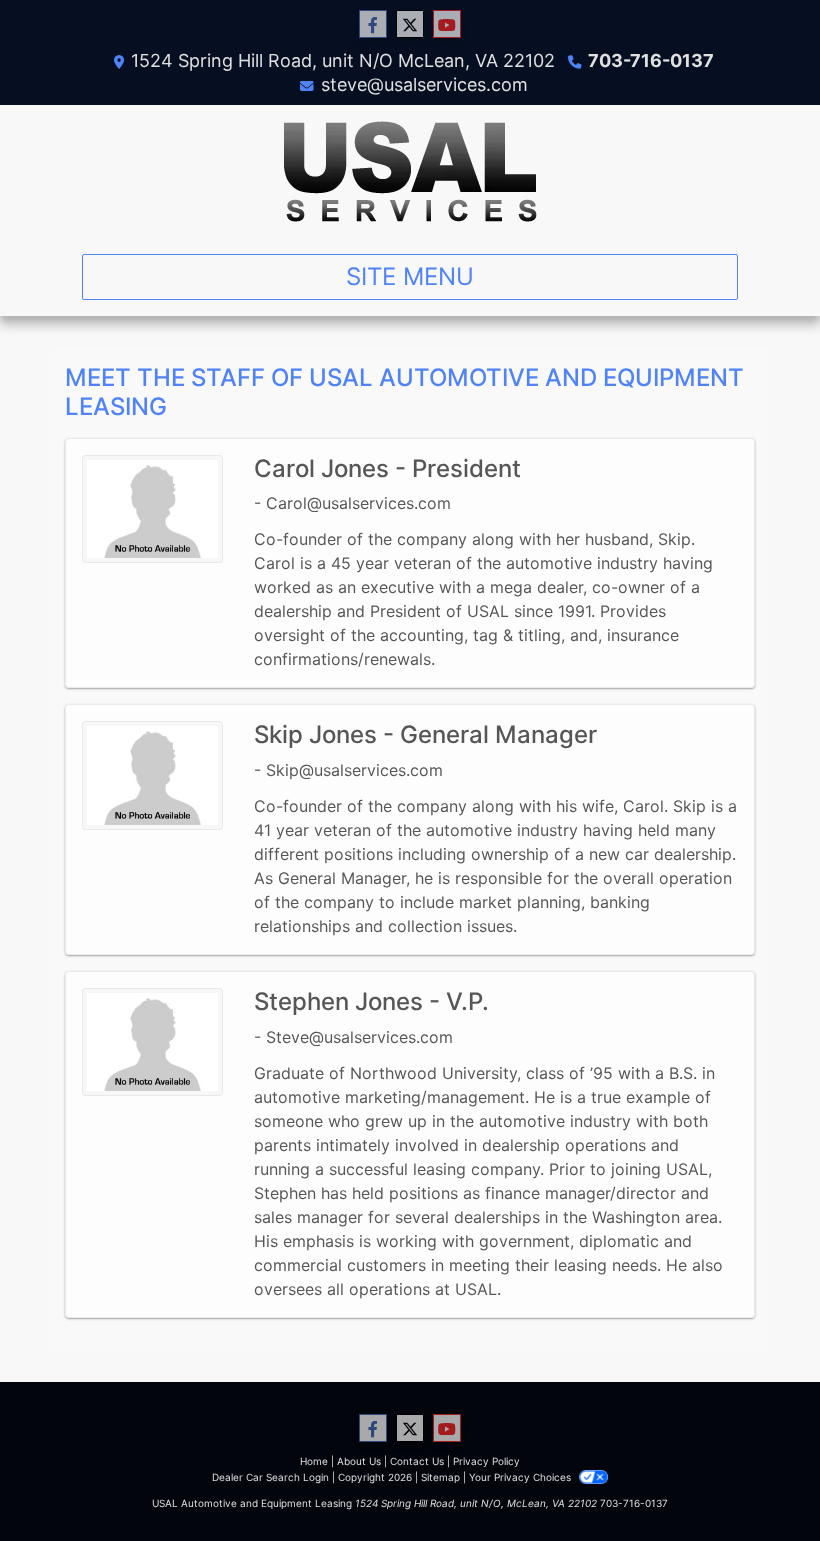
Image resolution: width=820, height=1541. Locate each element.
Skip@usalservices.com (354, 770)
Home (314, 1461)
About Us (359, 1461)
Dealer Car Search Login (270, 1477)
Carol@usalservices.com (358, 503)
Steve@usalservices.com (359, 1037)
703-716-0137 (651, 60)
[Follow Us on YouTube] (447, 24)
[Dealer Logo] (410, 171)
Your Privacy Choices (521, 1477)
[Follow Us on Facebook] (373, 24)
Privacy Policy (486, 1461)
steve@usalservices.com (424, 84)
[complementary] (760, 1481)
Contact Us (417, 1461)
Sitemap (440, 1477)
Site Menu (410, 276)
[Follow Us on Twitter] (410, 24)
